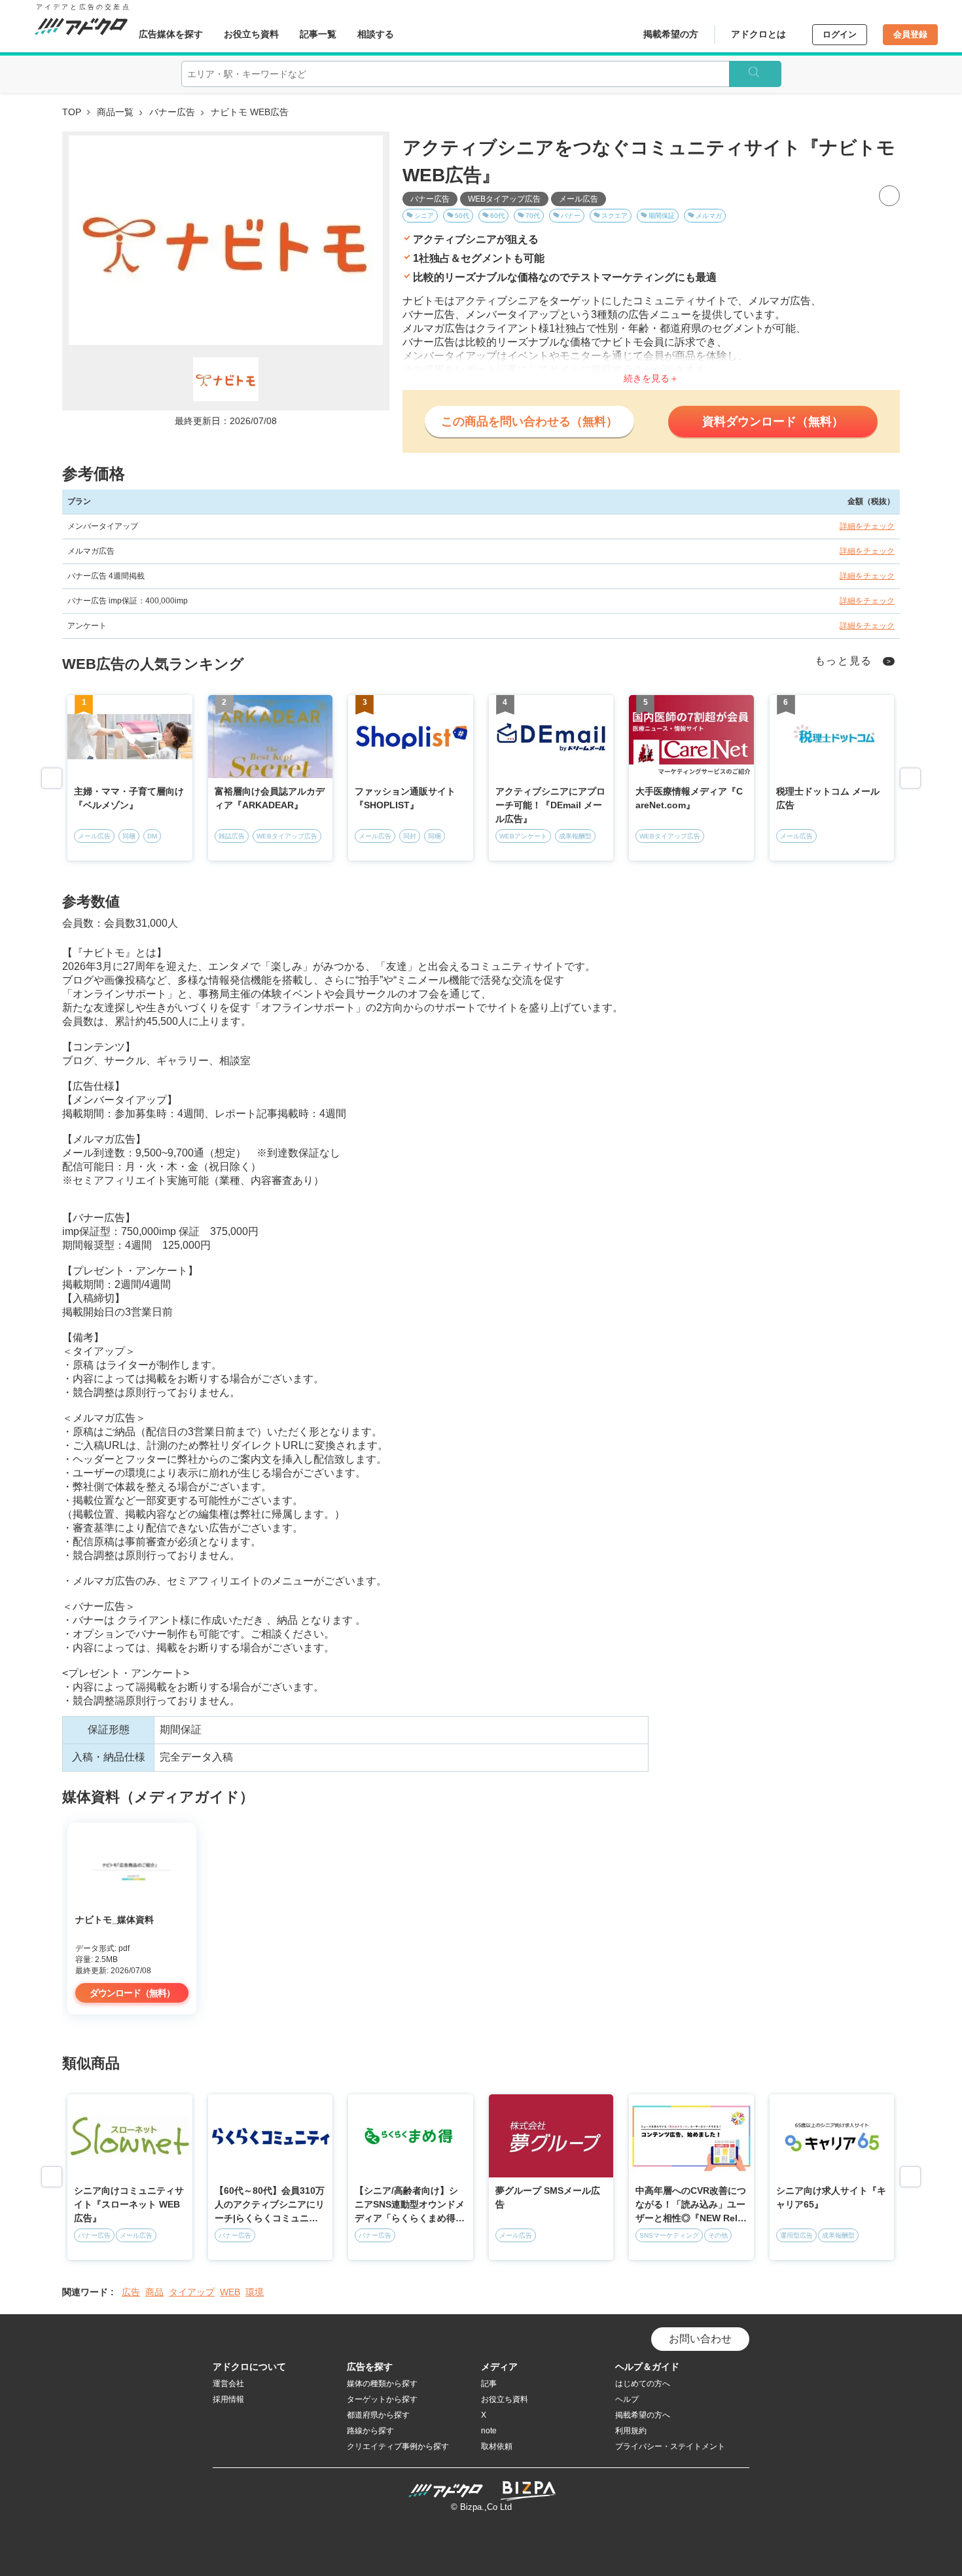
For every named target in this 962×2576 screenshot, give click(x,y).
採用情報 (228, 2399)
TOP (72, 112)
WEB (230, 2292)
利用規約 (631, 2431)
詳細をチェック (867, 526)
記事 (489, 2384)
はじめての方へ (643, 2384)
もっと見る (844, 661)
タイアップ (192, 2292)
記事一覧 (318, 34)
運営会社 (228, 2384)
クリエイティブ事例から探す (398, 2446)
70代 (533, 216)
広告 (131, 2292)
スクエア (615, 216)
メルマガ (709, 216)
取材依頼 (497, 2446)
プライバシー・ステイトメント (670, 2446)
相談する (376, 34)
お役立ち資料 (251, 34)
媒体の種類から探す (382, 2384)
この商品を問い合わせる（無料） (529, 421)
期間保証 (662, 216)
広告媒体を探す (171, 34)
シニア (424, 216)
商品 (154, 2292)
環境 (255, 2292)
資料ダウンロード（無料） (773, 421)
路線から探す (370, 2431)
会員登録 (910, 34)
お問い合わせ (700, 2339)
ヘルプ (627, 2399)
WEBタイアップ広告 (504, 199)
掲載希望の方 (671, 34)
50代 (462, 216)
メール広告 (579, 199)
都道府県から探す (378, 2415)
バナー (571, 216)
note (489, 2431)
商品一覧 (115, 112)
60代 (497, 216)
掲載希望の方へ (643, 2415)
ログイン (840, 34)
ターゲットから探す (382, 2399)
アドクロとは (758, 34)
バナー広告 (172, 112)
